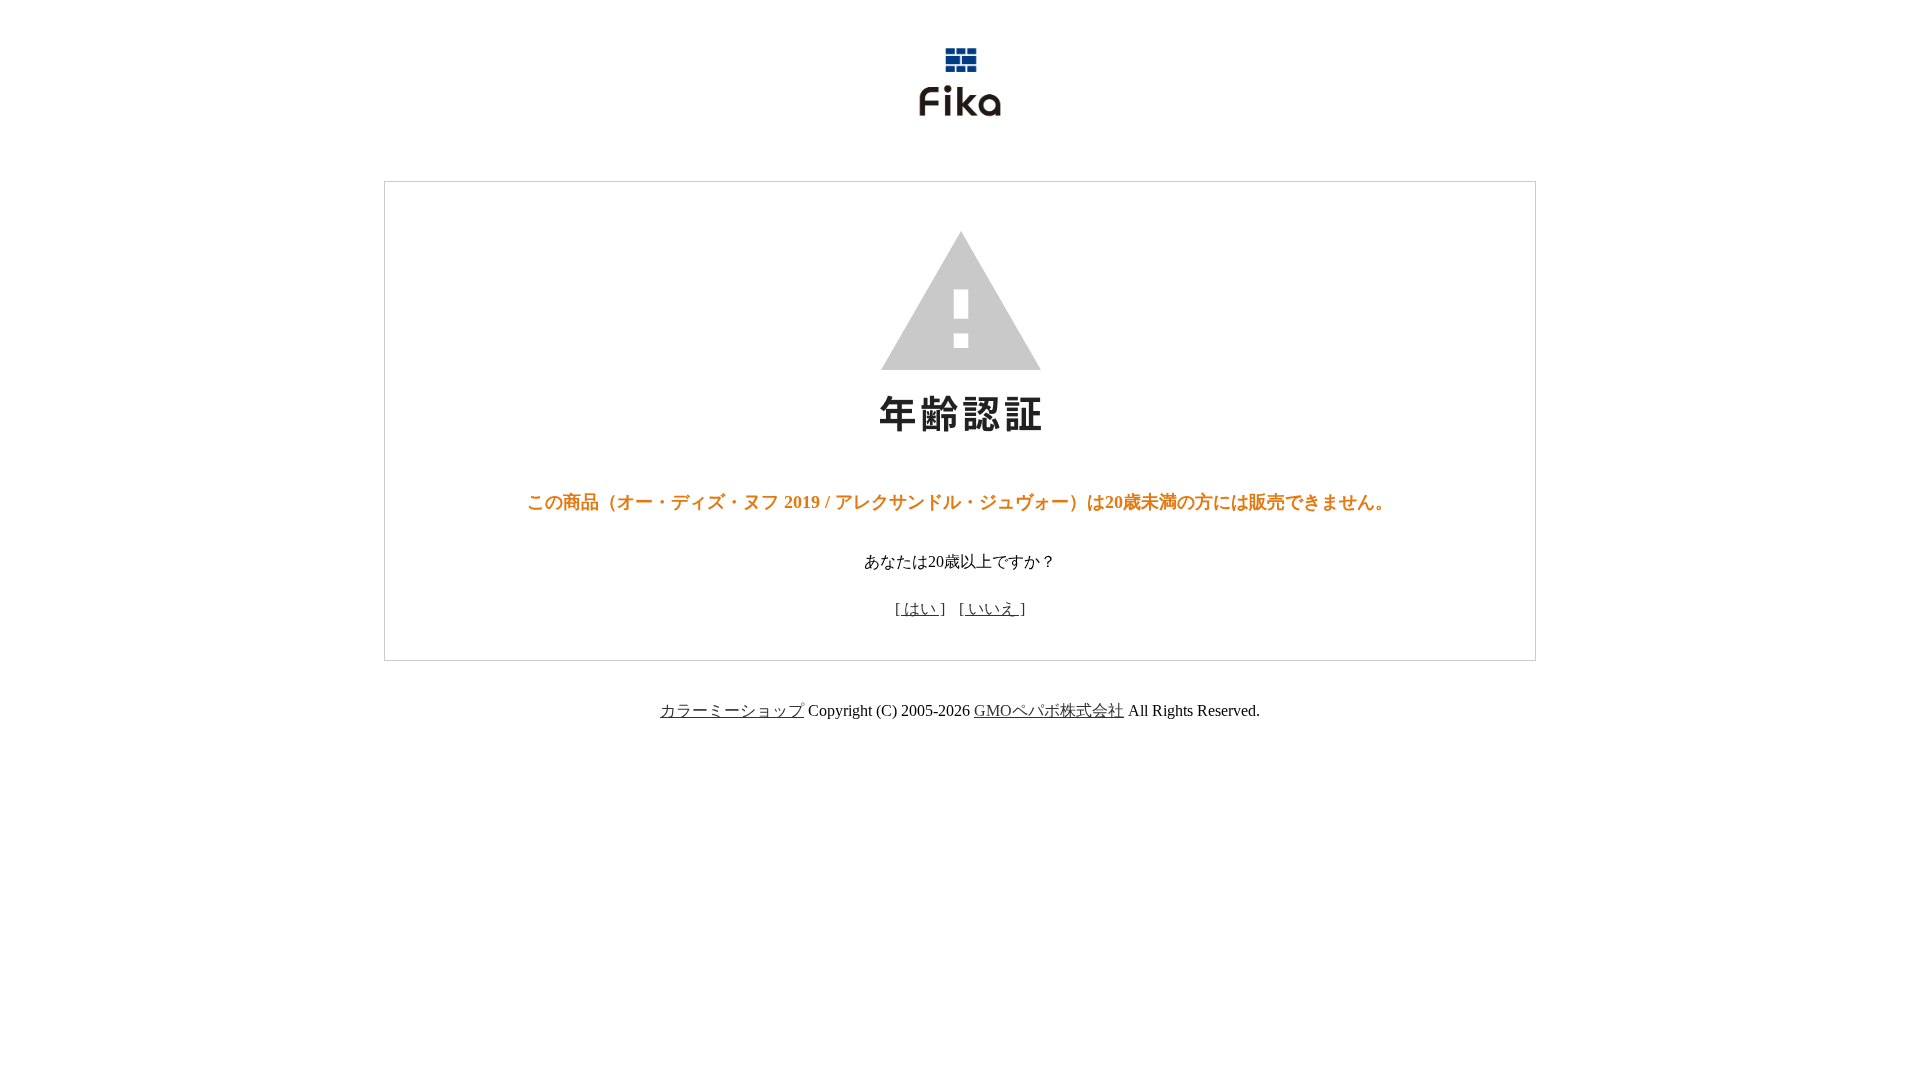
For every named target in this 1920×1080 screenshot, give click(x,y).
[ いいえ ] (992, 608)
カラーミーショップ (732, 710)
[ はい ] (920, 608)
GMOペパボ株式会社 (1049, 710)
